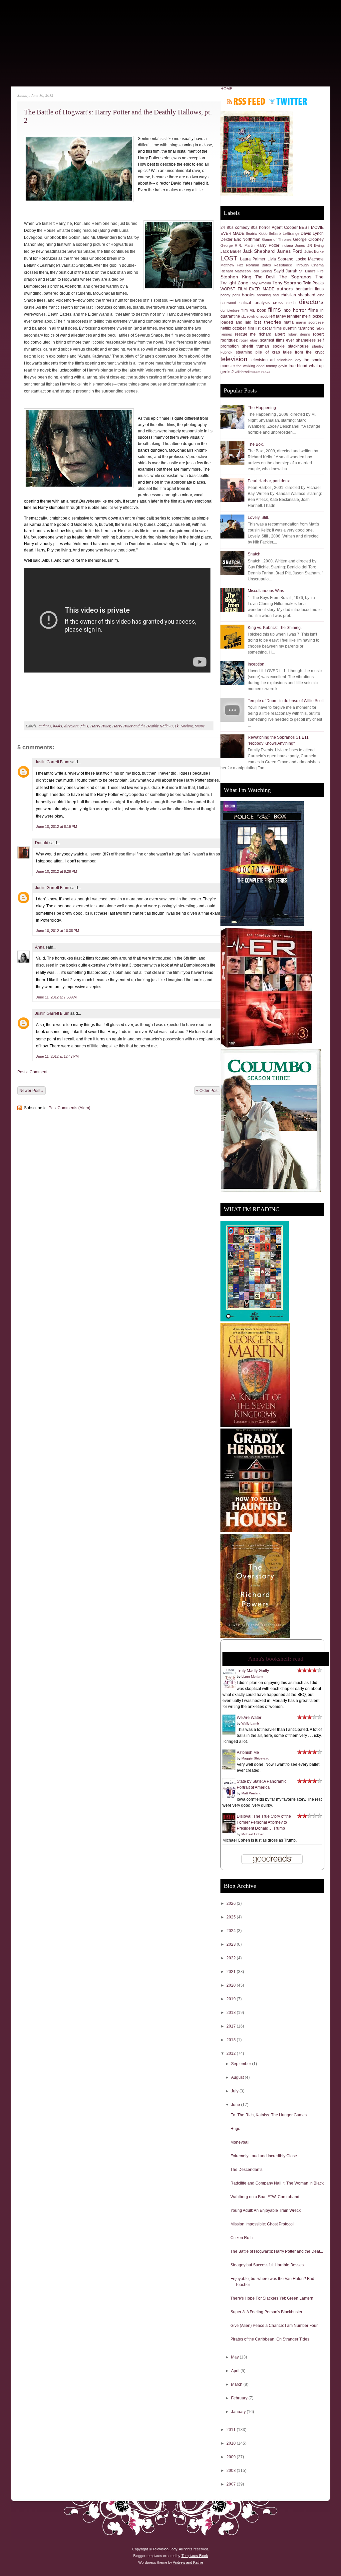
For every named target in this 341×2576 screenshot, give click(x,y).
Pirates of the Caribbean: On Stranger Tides (270, 2339)
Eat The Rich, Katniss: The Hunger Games (269, 2115)
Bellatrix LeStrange (284, 233)
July (235, 2091)
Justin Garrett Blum (52, 762)
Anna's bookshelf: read (276, 1659)
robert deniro (299, 334)
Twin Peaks (313, 283)
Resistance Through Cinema (299, 265)
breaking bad (268, 295)
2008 (232, 2471)
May (235, 2357)
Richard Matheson (236, 271)
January (239, 2412)
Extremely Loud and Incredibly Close (264, 2156)
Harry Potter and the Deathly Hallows (143, 726)
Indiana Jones (293, 245)
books (58, 726)
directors (71, 726)
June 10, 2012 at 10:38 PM (57, 931)
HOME (226, 89)
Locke (301, 259)
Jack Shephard (259, 251)
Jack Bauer (231, 251)
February (240, 2398)
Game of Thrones (277, 239)
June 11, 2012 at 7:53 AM (56, 997)
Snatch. (255, 554)
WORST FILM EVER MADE (247, 289)
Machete (316, 259)
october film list (246, 328)
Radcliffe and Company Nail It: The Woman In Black (277, 2183)
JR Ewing (316, 245)
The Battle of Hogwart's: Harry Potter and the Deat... (277, 2251)
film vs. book (254, 310)
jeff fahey (278, 316)
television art (263, 360)
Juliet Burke (314, 251)
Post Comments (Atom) (69, 1108)
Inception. (257, 664)
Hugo (235, 2129)
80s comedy (238, 227)
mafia (289, 322)
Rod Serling (262, 271)
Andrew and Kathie (188, 2562)
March (237, 2384)
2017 (232, 2026)
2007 (232, 2484)
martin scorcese (310, 322)
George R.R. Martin (237, 245)
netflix (226, 328)
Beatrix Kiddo (257, 233)
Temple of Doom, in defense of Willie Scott (286, 701)
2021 (232, 1972)
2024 (232, 1931)
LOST (229, 258)
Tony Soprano (287, 283)
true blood (298, 366)
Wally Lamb (250, 1723)
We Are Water (249, 1718)
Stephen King (236, 277)
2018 (232, 2013)
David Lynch (312, 233)
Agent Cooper (285, 227)
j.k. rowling (184, 726)
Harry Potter (100, 726)
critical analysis (254, 303)
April (236, 2371)
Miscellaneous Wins (266, 591)
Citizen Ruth (242, 2238)
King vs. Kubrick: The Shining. (275, 628)
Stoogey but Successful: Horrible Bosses (267, 2265)
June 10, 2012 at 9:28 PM (56, 871)
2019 (232, 1999)
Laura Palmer (253, 259)
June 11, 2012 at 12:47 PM (57, 1056)
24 (223, 227)
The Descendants (246, 2170)
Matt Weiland (251, 1793)
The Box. (256, 444)
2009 (232, 2457)
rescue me (246, 334)
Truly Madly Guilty (253, 1671)
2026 (232, 1903)
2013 (232, 2040)
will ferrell (242, 372)
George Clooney (308, 239)
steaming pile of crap (258, 352)
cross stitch (284, 303)
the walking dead (250, 366)
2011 (232, 2430)
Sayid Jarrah (286, 271)
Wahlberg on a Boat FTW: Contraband (265, 2197)
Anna (40, 947)
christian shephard (298, 295)
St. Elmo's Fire (311, 271)
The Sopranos (295, 277)
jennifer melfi (299, 316)
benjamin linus (310, 289)
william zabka (260, 372)
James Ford (290, 251)
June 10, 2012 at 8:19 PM (56, 827)
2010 (232, 2443)
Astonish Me (248, 1752)
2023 (232, 1944)
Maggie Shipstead (255, 1758)
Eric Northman (247, 239)
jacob (264, 316)
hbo (287, 310)
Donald (42, 843)
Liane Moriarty (252, 1676)
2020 (232, 1985)
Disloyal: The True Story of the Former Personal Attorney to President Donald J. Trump (264, 1822)
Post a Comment (32, 1072)
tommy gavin (277, 366)
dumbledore (230, 310)
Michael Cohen (253, 1834)
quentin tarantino (299, 328)
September (242, 2064)
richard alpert (272, 334)
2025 (232, 1917)
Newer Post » (31, 1091)
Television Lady (165, 2549)
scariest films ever (277, 340)
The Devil (265, 277)
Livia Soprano (281, 259)
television (234, 359)
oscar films (272, 328)
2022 (232, 1958)
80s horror (260, 227)
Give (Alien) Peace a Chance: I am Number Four (274, 2326)
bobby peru (230, 295)
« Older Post (207, 1091)
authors (45, 726)
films (84, 726)
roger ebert (249, 340)
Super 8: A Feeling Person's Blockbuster (266, 2312)
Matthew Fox (232, 265)
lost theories (267, 322)
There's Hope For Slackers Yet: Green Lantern (272, 2298)
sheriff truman (256, 346)
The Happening (262, 408)
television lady (289, 360)
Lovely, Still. (258, 518)
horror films (306, 310)
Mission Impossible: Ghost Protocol (262, 2224)
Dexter (226, 239)
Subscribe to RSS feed (246, 101)
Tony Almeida (260, 283)
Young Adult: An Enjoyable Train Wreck (266, 2210)
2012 (232, 2053)
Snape (200, 726)
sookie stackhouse (291, 346)
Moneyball (240, 2142)
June (236, 2105)
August (238, 2077)
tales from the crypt (303, 352)
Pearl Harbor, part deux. (269, 481)
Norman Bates (259, 265)
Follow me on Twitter (288, 101)
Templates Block (195, 2556)
